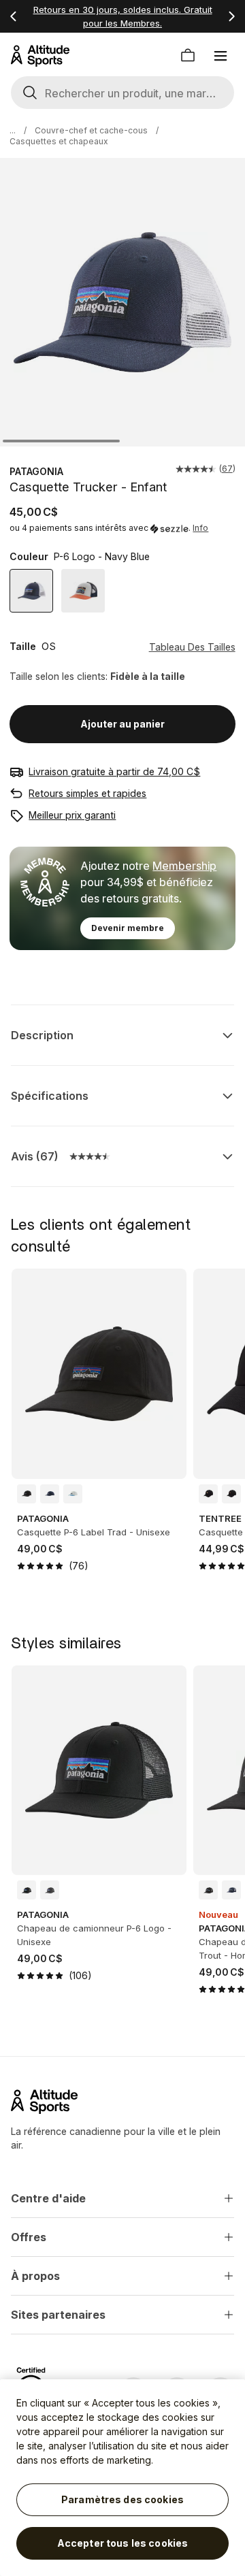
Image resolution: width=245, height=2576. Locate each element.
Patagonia (36, 471)
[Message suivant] (231, 16)
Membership (184, 866)
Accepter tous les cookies (123, 2543)
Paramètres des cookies (122, 2499)
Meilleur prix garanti (72, 815)
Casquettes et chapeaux (59, 141)
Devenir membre (128, 928)
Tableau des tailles (192, 647)
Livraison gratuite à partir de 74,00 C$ (114, 771)
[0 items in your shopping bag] (188, 56)
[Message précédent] (14, 16)
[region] (122, 2478)
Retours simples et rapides (87, 793)
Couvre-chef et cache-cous (91, 130)
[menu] (220, 56)
